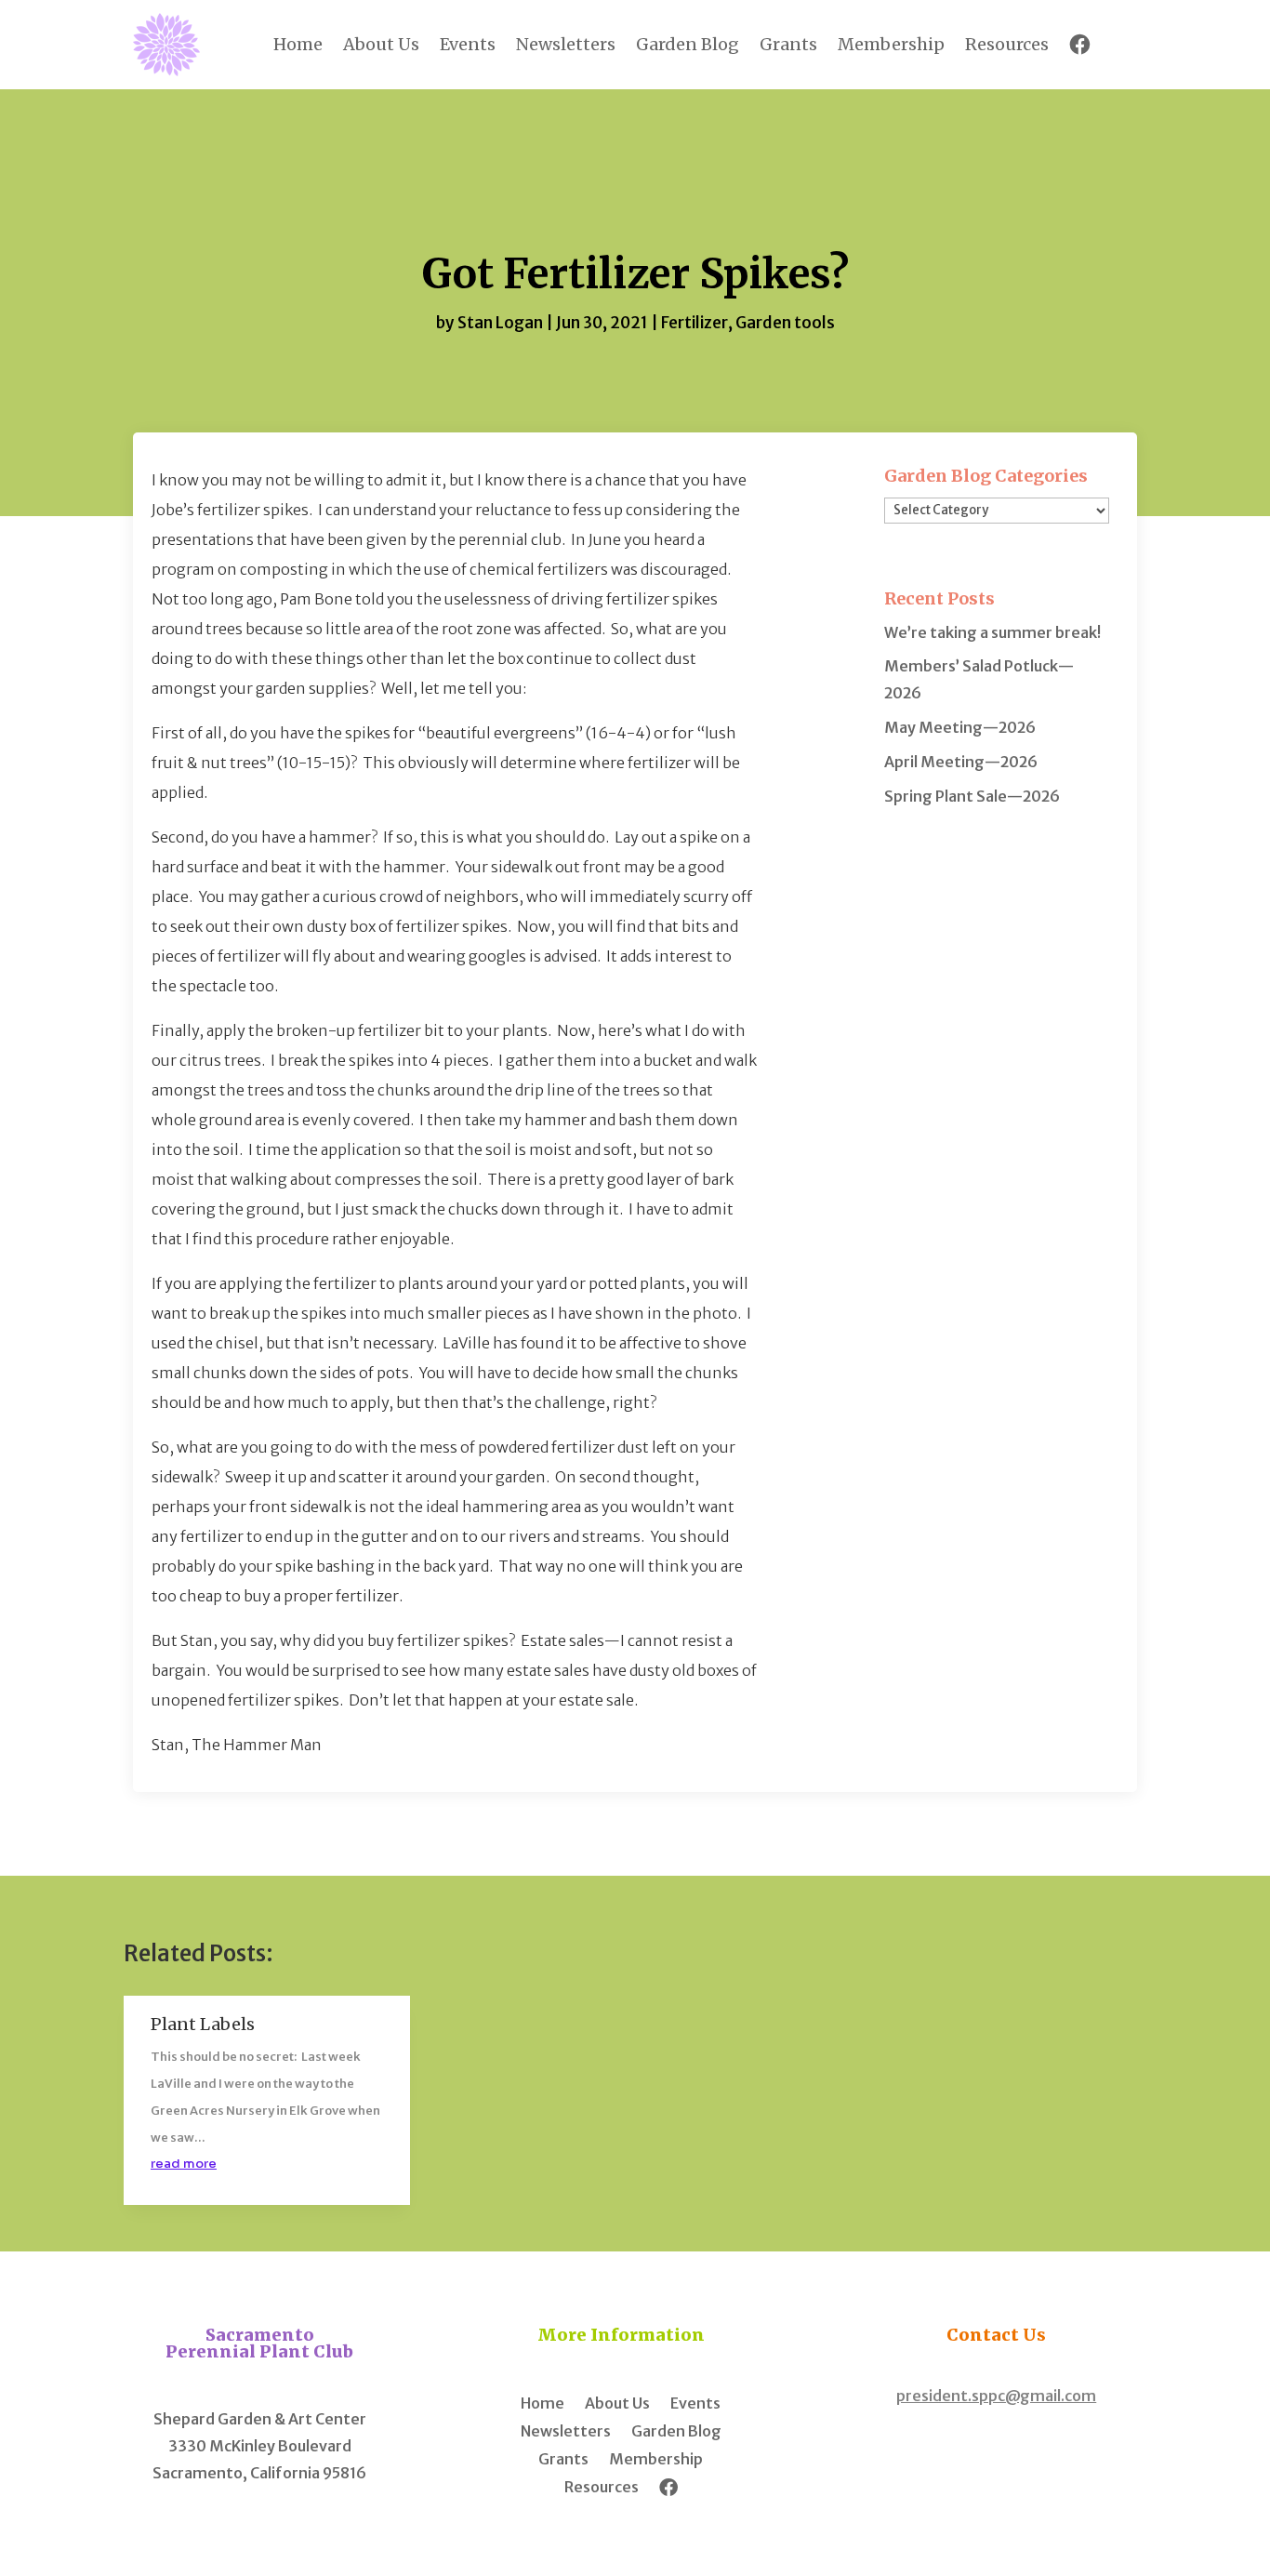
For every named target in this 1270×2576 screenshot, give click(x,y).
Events (468, 44)
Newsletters (566, 44)
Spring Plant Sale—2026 (972, 796)
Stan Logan (500, 323)
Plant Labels (203, 2024)
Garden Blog (688, 44)
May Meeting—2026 (960, 727)
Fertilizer (695, 323)
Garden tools (785, 323)
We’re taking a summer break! (992, 632)
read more (184, 2164)
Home (298, 44)
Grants (788, 44)
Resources (1007, 44)
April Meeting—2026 (961, 762)
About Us (381, 44)
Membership (891, 44)
